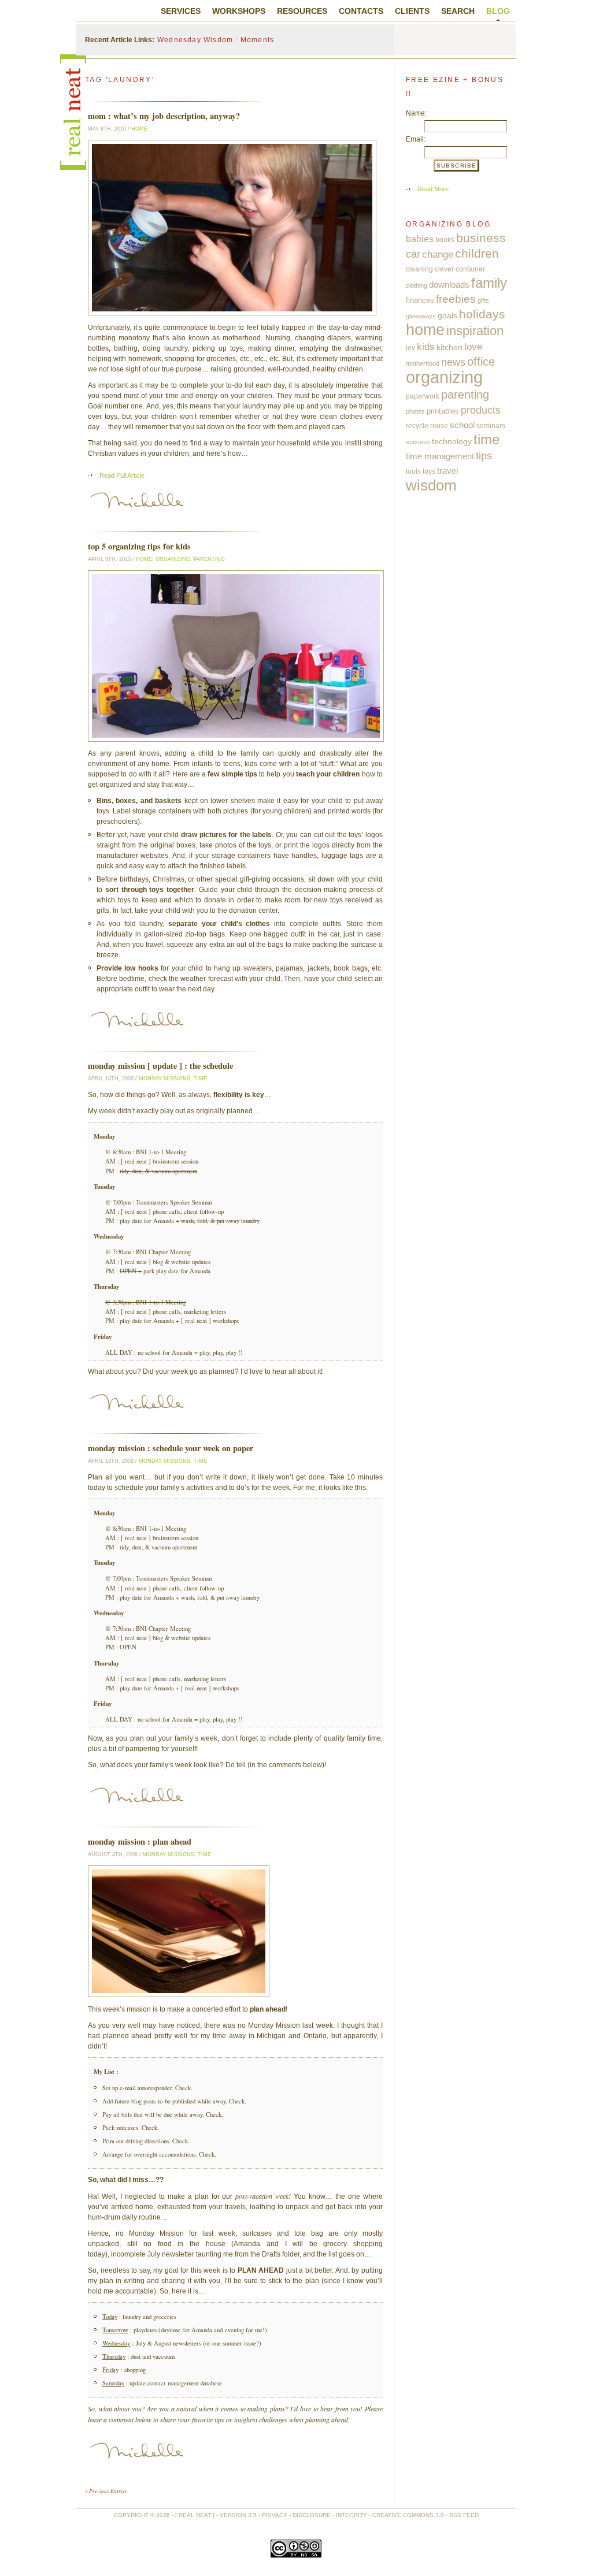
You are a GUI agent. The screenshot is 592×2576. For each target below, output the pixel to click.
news (453, 362)
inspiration (475, 331)
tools (413, 471)
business (481, 238)
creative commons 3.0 (408, 2515)
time (200, 1079)
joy (410, 348)
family (489, 283)
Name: (416, 113)
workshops (239, 11)
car (413, 254)
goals (447, 316)
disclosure (312, 2515)
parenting (209, 559)
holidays (482, 314)
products (481, 410)
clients (412, 11)
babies (420, 239)
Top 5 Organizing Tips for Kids (139, 546)
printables (443, 411)
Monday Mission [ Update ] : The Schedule (160, 1066)
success (418, 442)
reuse (439, 426)
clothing (417, 285)
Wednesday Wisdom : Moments (216, 40)
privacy (275, 2515)
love (473, 347)
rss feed (464, 2515)
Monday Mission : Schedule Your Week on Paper (171, 1448)
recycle (417, 426)
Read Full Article (122, 475)
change (438, 254)
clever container (460, 269)
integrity (351, 2515)
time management (440, 456)
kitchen (449, 347)
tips (484, 456)
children (477, 254)
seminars (491, 426)
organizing (173, 559)
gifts (483, 300)
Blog (498, 11)
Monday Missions (164, 1079)
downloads (449, 285)
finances (420, 300)
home (139, 129)
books (445, 240)
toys (429, 471)
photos (415, 411)
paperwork (423, 396)
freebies (456, 299)
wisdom (431, 485)
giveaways (421, 316)
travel (447, 471)
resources (302, 11)
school (462, 425)
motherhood (423, 363)
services (181, 11)
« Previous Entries (106, 2490)
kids (426, 347)
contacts (361, 11)
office (481, 362)
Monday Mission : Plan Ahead (140, 1841)
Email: (416, 139)
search (458, 11)
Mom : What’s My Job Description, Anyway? (164, 116)
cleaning (419, 269)
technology (452, 441)
